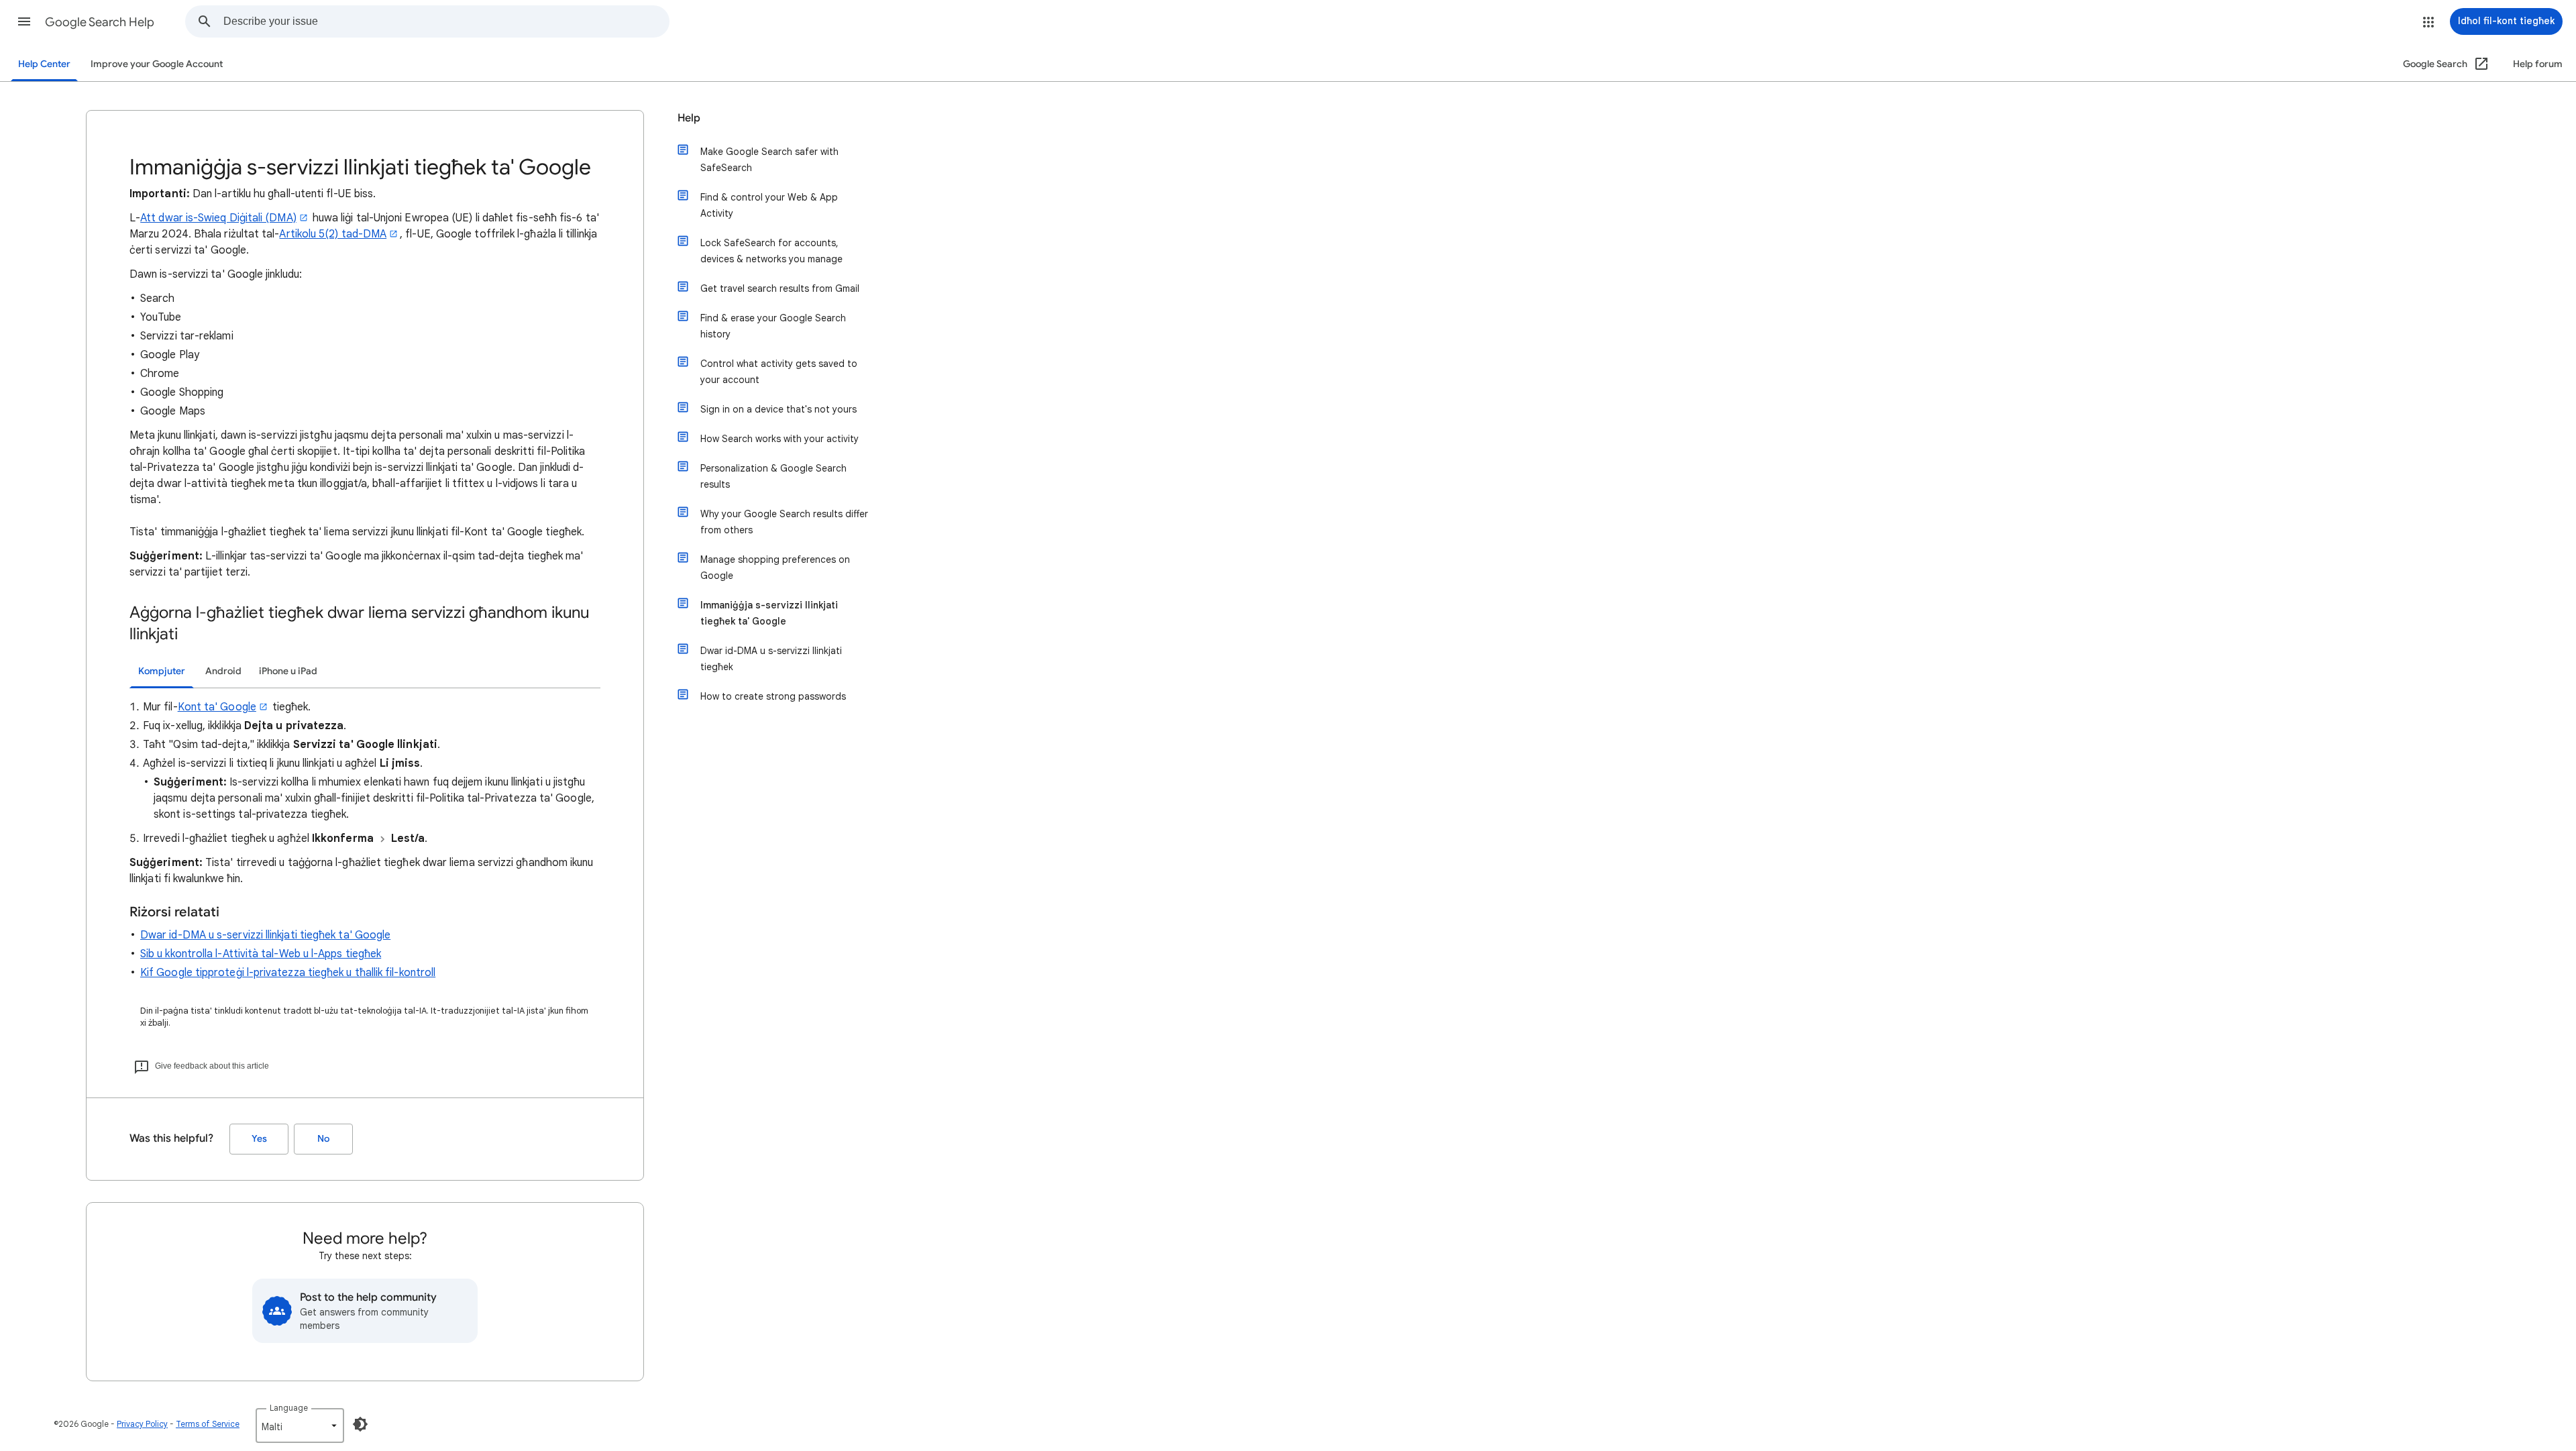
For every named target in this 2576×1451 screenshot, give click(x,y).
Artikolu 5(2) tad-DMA (333, 234)
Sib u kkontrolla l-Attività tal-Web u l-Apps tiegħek (261, 954)
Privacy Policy (142, 1424)
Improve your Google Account (157, 64)
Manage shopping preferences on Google (775, 568)
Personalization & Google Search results (773, 476)
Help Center (44, 64)
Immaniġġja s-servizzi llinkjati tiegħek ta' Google (769, 613)
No (323, 1139)
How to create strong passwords (773, 696)
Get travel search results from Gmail (780, 288)
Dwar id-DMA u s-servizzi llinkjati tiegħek (771, 659)
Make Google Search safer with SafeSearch (769, 160)
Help (689, 118)
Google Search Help (100, 22)
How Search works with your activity (780, 439)
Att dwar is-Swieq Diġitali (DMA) (218, 218)
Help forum (2538, 64)
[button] (24, 21)
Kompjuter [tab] (162, 671)
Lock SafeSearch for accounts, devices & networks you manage (771, 251)
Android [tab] (223, 671)
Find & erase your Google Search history (773, 326)
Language (289, 1408)
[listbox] (300, 1426)
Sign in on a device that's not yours (779, 409)
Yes (259, 1139)
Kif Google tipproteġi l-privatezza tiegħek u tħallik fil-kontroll (288, 973)
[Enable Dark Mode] (360, 1424)
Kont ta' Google (217, 707)
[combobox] (446, 21)
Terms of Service (208, 1424)
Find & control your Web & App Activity (769, 205)
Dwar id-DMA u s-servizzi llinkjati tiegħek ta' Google (265, 935)
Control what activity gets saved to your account (779, 372)
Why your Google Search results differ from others (784, 522)
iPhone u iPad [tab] (288, 671)
